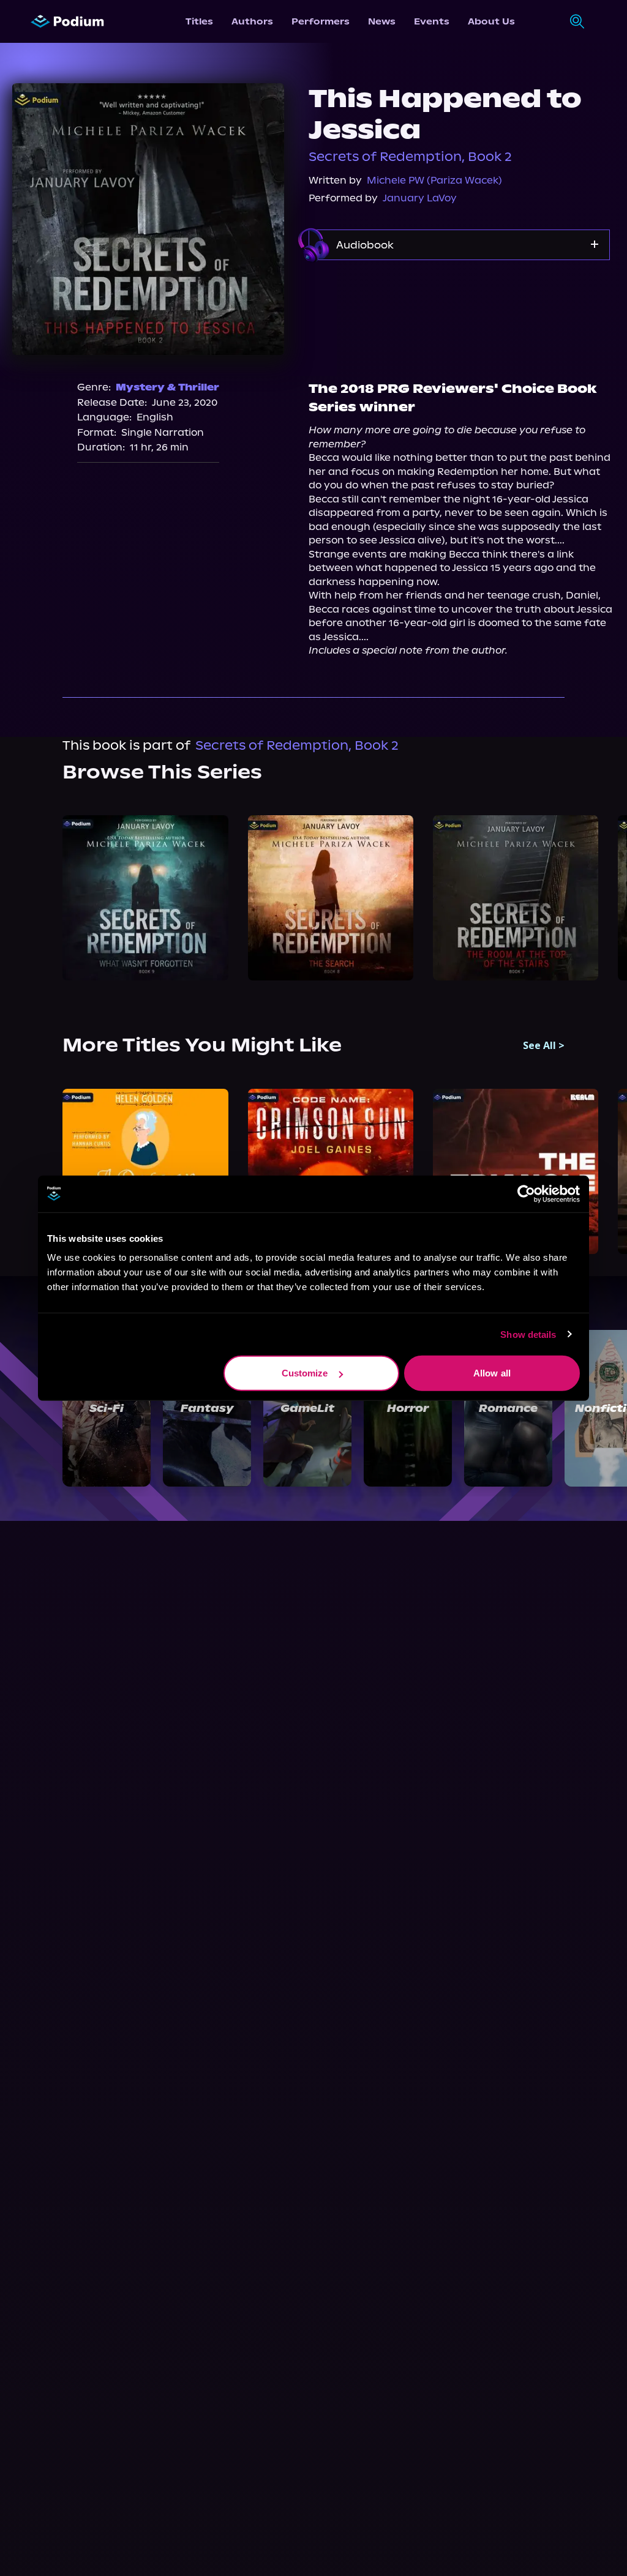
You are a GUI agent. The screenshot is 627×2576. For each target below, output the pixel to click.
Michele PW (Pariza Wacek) (434, 180)
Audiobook (365, 245)
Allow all (492, 1373)
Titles (199, 21)
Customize (305, 1373)
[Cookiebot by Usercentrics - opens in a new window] (526, 1193)
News (382, 21)
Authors (252, 21)
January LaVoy (420, 198)
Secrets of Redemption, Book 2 (410, 157)
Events (432, 21)
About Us (491, 21)
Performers (321, 21)
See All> (544, 1045)
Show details (528, 1334)
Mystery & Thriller (167, 387)
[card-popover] (145, 898)
